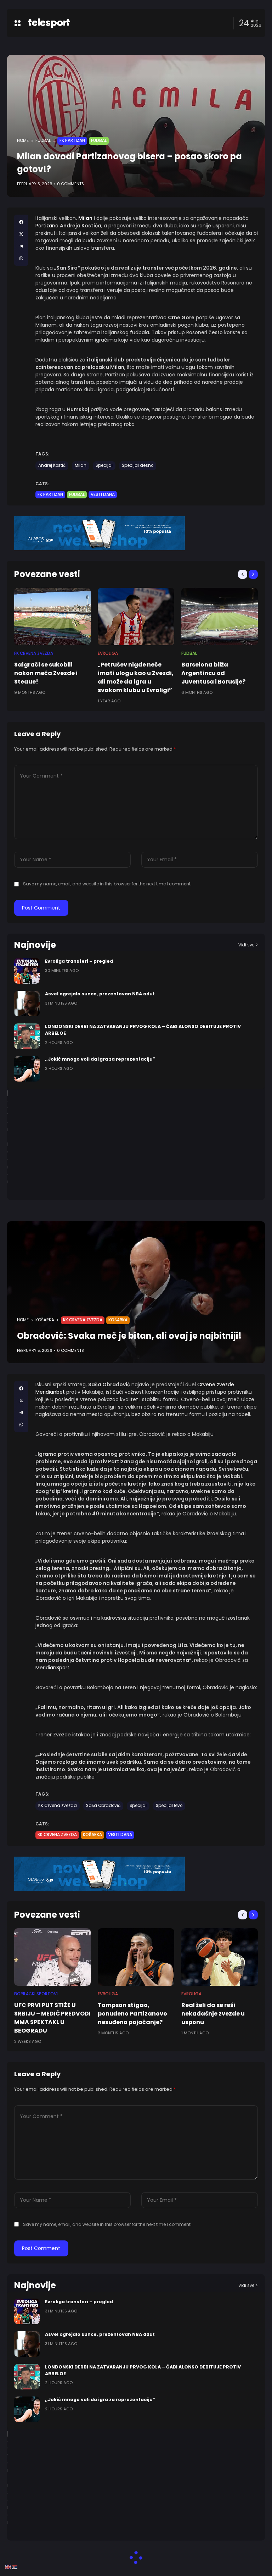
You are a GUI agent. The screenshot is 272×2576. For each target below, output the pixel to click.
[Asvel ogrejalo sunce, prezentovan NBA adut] (27, 1004)
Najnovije (35, 945)
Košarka (45, 1320)
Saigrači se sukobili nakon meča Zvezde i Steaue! (46, 673)
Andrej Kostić (52, 465)
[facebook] (21, 222)
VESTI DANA (103, 494)
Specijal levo (169, 1806)
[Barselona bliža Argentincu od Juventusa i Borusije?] (220, 617)
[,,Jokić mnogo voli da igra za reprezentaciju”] (27, 1069)
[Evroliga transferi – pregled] (27, 971)
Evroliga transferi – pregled (79, 961)
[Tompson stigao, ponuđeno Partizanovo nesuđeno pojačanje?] (136, 1957)
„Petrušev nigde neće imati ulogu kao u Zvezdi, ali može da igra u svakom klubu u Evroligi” (136, 677)
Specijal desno (138, 465)
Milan (81, 465)
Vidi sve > (248, 945)
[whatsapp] (21, 258)
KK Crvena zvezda (83, 1320)
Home (23, 140)
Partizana (47, 226)
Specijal (104, 465)
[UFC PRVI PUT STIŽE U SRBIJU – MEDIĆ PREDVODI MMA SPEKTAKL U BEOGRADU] (52, 1957)
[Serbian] (15, 2567)
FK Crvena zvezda (34, 653)
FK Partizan (72, 140)
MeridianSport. (53, 1668)
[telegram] (21, 246)
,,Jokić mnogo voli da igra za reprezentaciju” (100, 1059)
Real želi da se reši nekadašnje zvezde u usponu (213, 2014)
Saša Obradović (103, 1806)
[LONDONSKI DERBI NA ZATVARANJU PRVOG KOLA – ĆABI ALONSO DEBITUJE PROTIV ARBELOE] (27, 1036)
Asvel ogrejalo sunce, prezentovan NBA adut (100, 994)
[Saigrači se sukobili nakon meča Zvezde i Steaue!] (52, 617)
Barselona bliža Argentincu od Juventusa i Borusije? (213, 673)
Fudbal (43, 140)
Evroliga (108, 653)
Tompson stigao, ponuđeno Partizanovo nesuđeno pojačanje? (132, 2014)
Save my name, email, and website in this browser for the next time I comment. (107, 884)
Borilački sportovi (36, 1994)
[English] (8, 2567)
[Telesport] (49, 23)
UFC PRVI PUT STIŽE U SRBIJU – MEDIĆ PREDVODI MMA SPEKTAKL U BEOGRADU (52, 2018)
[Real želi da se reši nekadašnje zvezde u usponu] (220, 1957)
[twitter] (21, 234)
